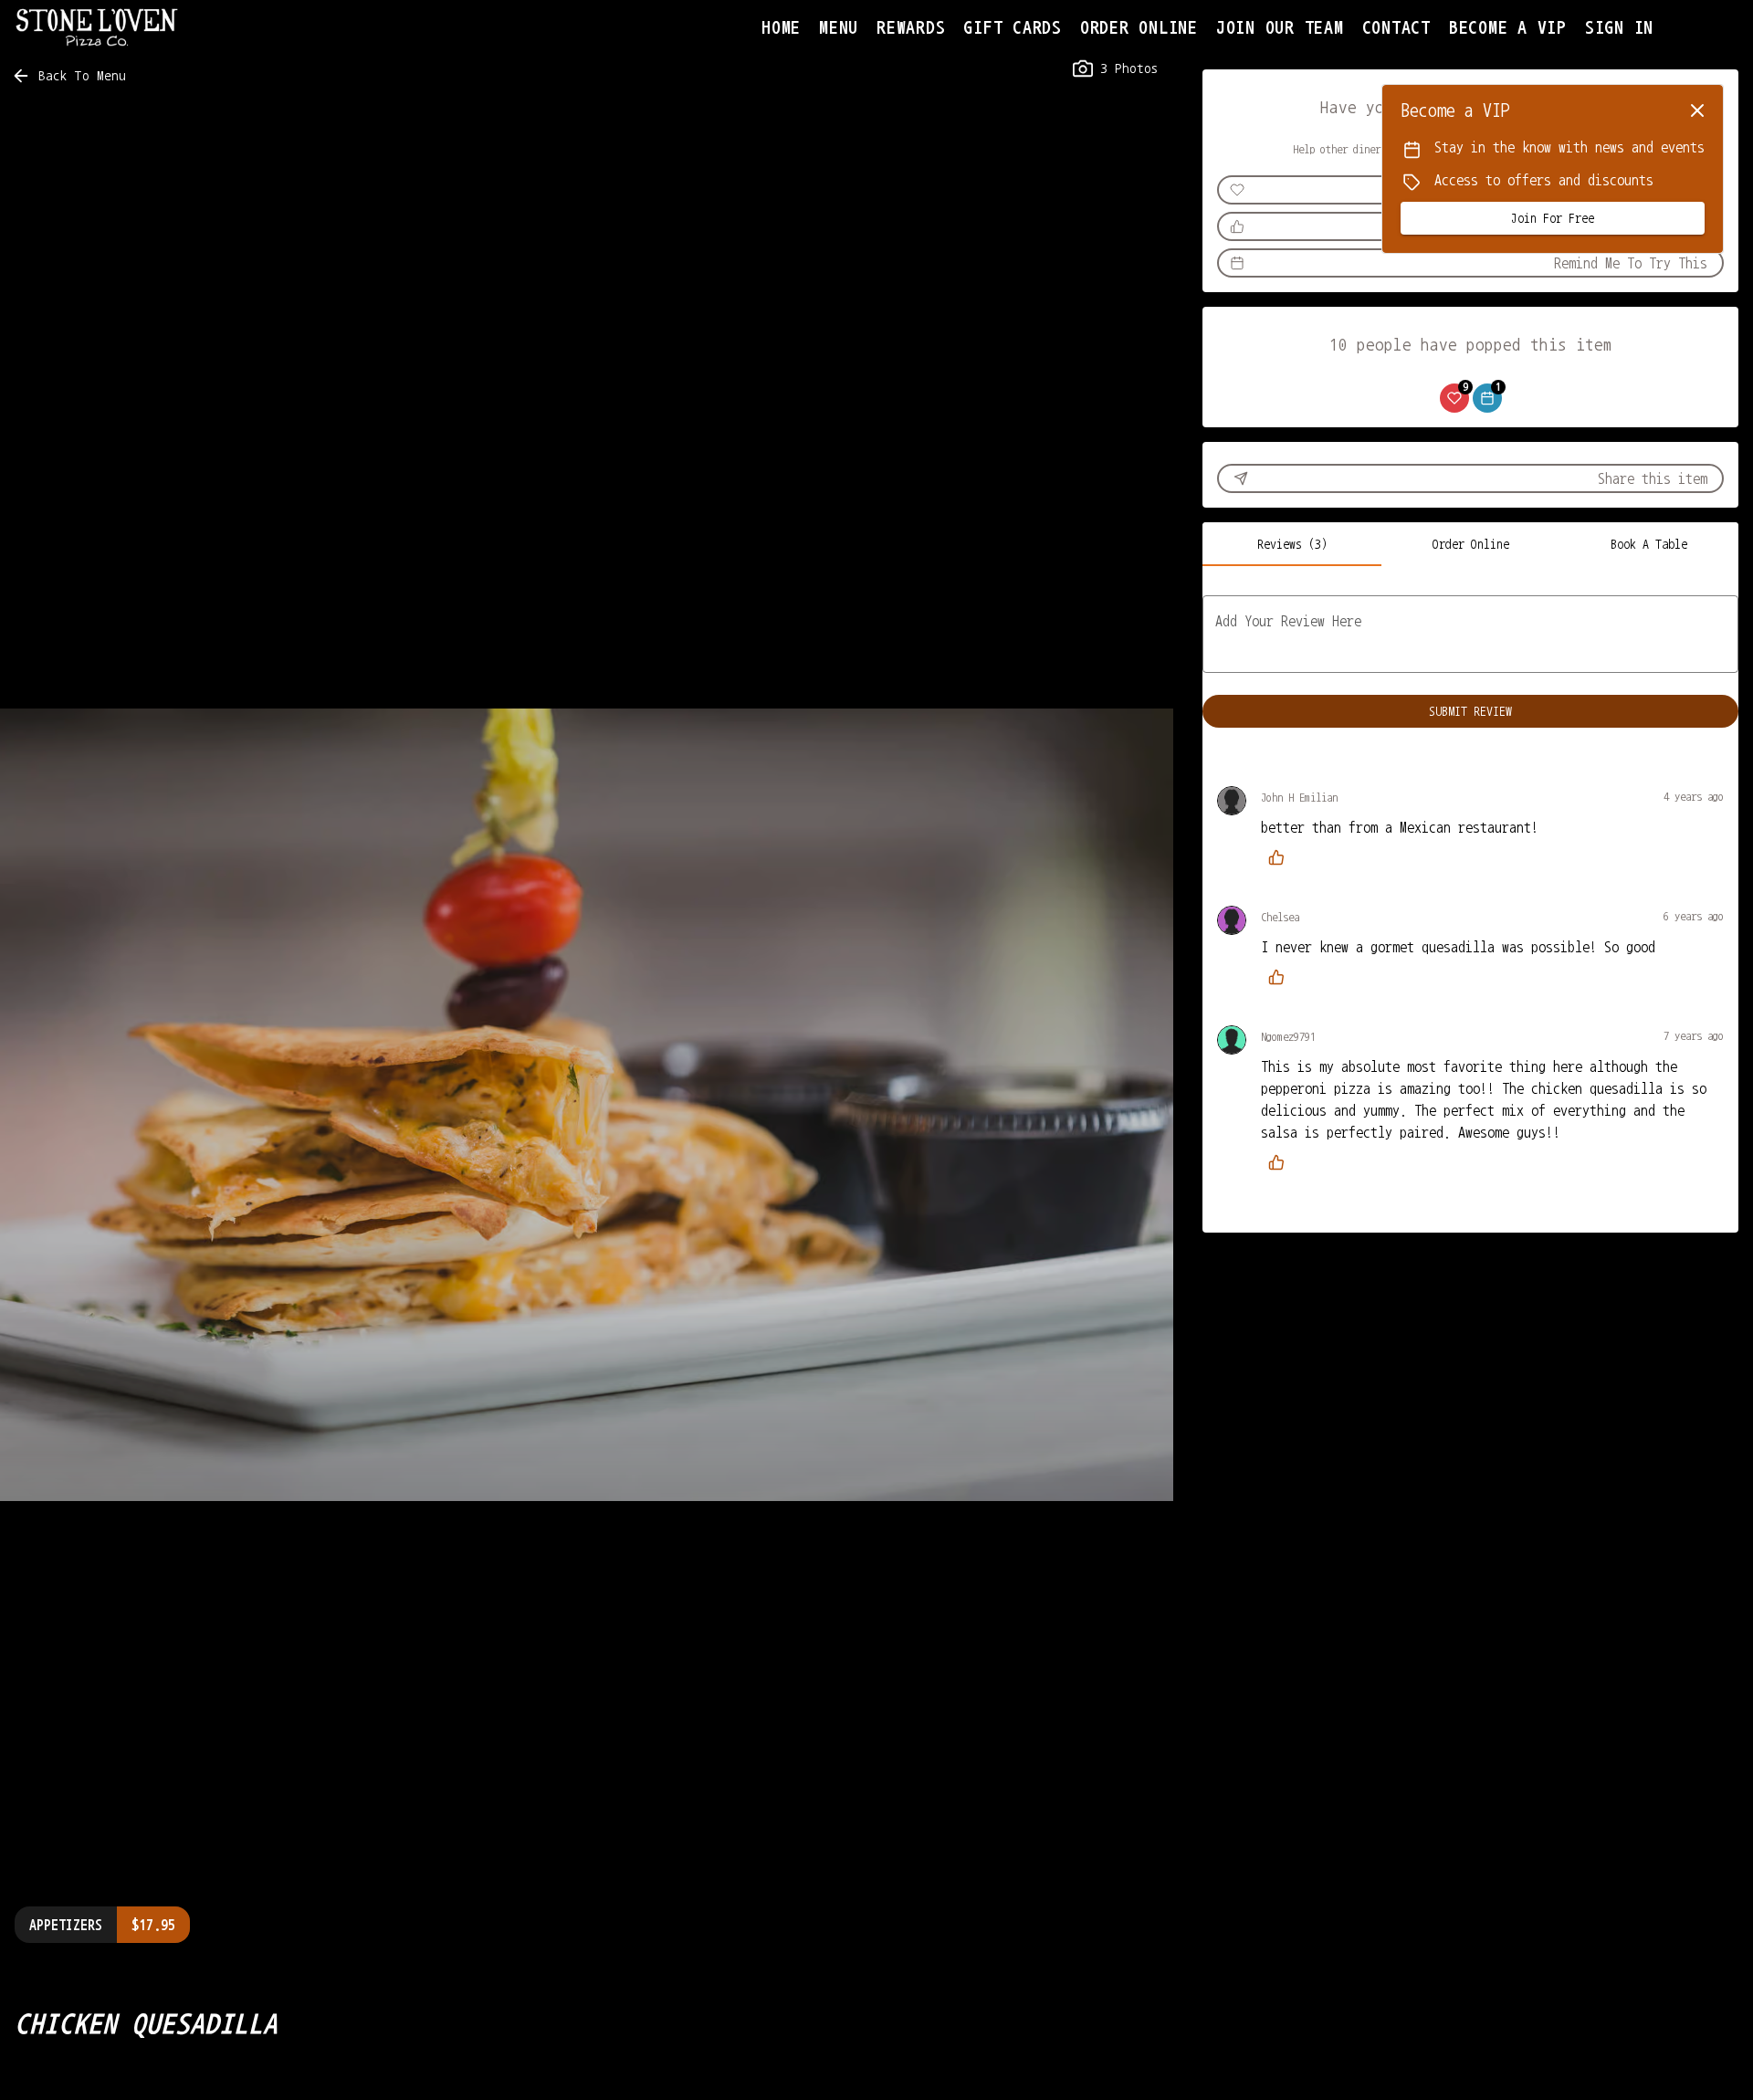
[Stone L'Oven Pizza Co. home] (97, 27)
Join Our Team (1280, 27)
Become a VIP (1508, 27)
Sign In (1619, 27)
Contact (1396, 27)
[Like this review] (1281, 857)
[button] (70, 76)
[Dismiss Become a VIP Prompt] (1697, 110)
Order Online (1139, 27)
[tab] (1292, 544)
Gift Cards (1013, 27)
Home (781, 27)
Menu (839, 27)
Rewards (911, 27)
